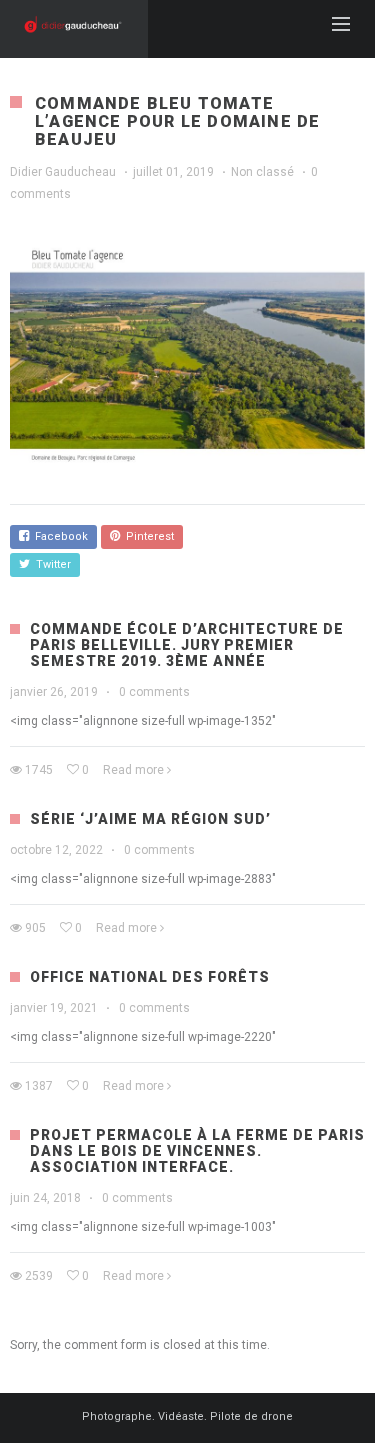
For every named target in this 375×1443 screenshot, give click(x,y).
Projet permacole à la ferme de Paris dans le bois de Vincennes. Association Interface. (197, 1151)
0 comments (154, 692)
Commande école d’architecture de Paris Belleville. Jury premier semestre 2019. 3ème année (187, 645)
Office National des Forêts (150, 977)
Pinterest (147, 536)
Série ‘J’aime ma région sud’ (150, 819)
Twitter (50, 564)
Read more (133, 770)
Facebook (58, 536)
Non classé (262, 172)
